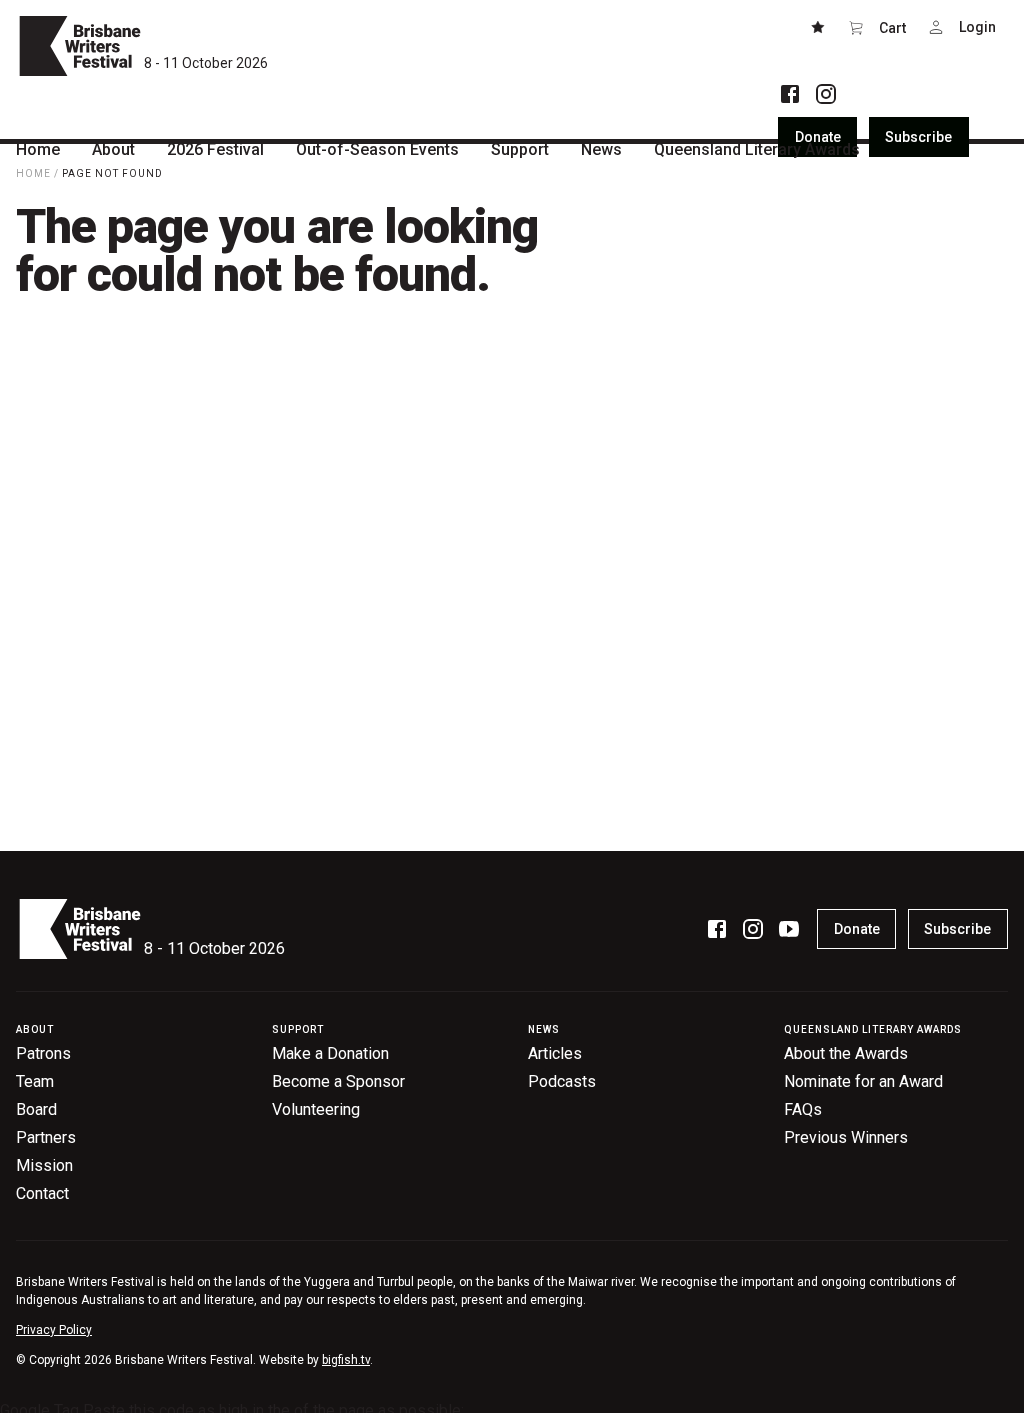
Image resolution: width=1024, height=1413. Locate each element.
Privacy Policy (54, 1330)
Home (33, 173)
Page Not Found (112, 173)
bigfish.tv (346, 1360)
